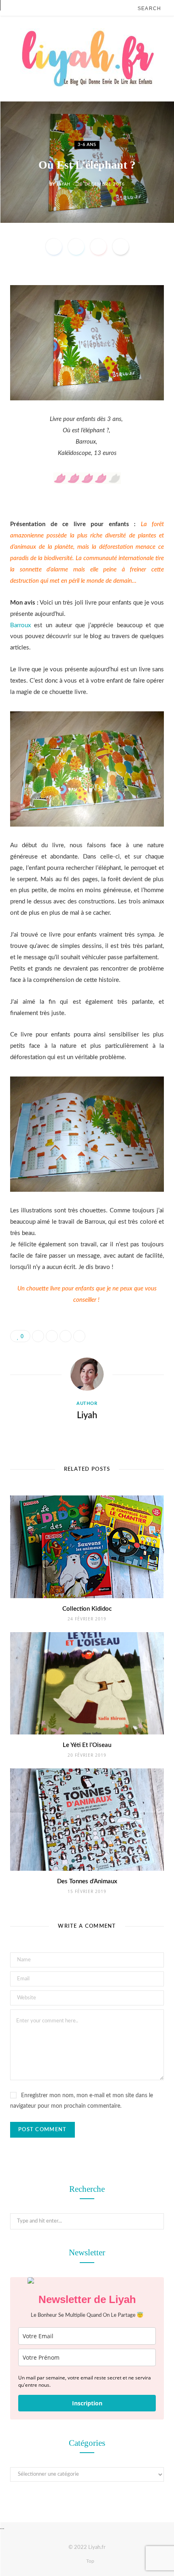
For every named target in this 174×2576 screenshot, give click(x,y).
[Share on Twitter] (76, 247)
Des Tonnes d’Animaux (87, 1881)
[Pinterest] (98, 247)
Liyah (64, 184)
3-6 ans (87, 145)
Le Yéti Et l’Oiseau (87, 1745)
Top (90, 2561)
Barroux (20, 625)
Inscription (87, 2403)
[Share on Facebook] (54, 247)
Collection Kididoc (87, 1609)
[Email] (121, 247)
